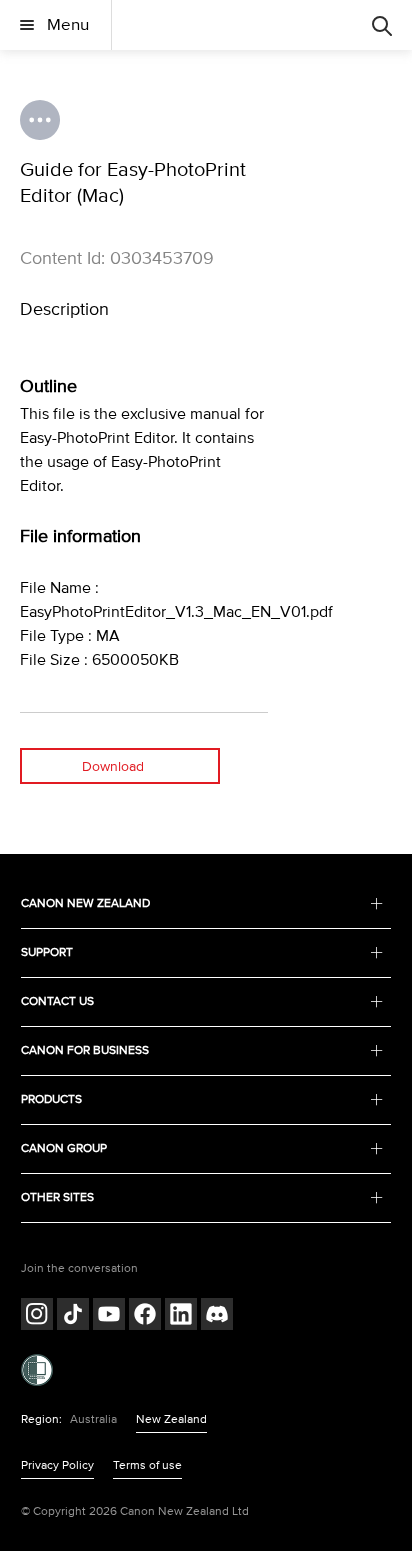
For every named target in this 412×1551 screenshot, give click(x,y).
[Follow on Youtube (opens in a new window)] (109, 1316)
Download (113, 766)
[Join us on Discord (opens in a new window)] (217, 1316)
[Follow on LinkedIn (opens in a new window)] (181, 1316)
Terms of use (147, 1465)
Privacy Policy (57, 1465)
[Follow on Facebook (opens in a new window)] (145, 1316)
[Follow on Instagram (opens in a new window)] (37, 1316)
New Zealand (171, 1419)
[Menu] (382, 25)
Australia (93, 1419)
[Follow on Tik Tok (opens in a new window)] (73, 1316)
